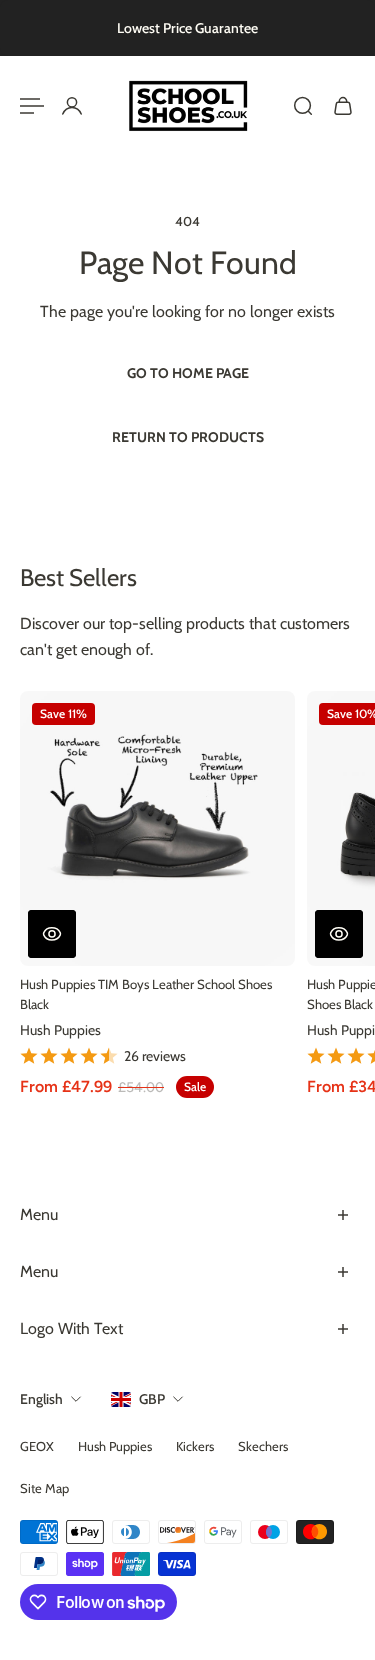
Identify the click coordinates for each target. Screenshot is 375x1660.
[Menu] (32, 106)
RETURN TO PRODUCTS (188, 437)
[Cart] (343, 106)
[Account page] (72, 106)
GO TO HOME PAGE (188, 373)
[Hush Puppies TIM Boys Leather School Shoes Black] (157, 828)
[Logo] (188, 106)
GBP (152, 1399)
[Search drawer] (303, 106)
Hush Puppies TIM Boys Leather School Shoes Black (146, 994)
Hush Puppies (60, 1030)
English (41, 1399)
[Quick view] (52, 934)
